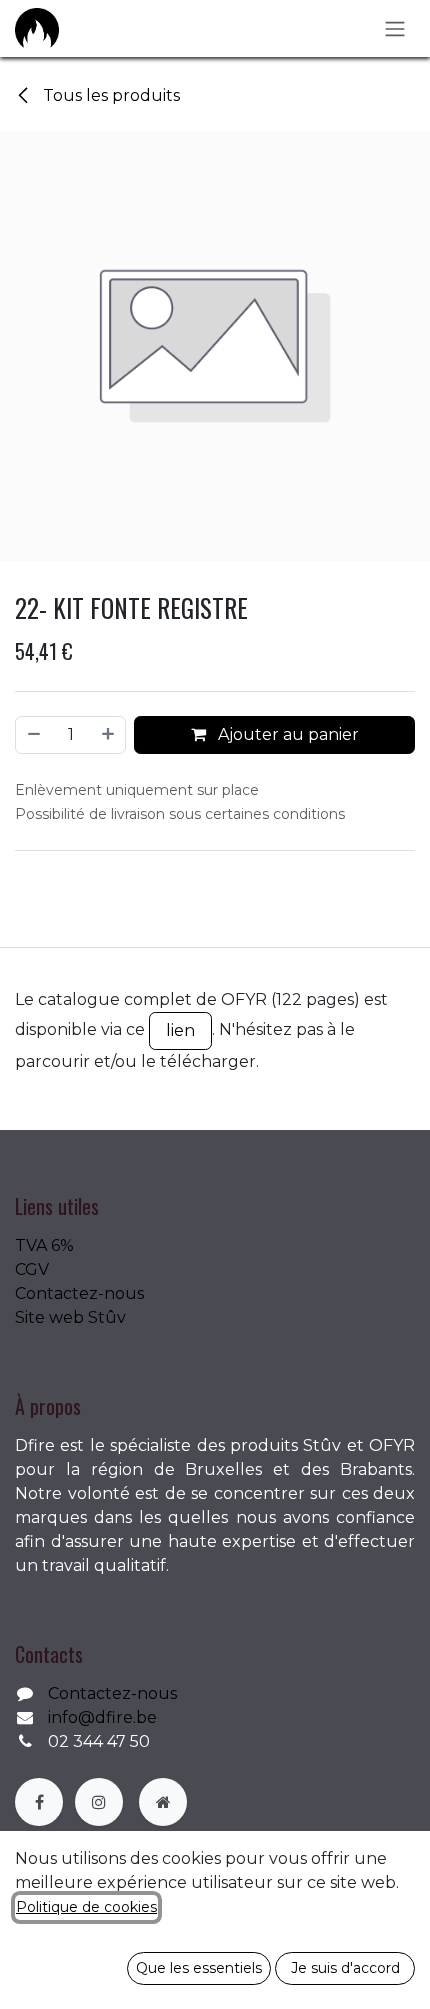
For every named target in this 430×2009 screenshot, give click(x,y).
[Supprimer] (33, 735)
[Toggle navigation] (395, 28)
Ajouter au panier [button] (286, 734)
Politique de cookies (86, 1907)
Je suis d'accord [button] (345, 1968)
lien (180, 1030)
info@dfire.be (102, 1717)
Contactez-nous (79, 1293)
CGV (32, 1269)
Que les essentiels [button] (199, 1968)
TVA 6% (44, 1245)
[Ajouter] (109, 735)
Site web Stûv (70, 1317)
